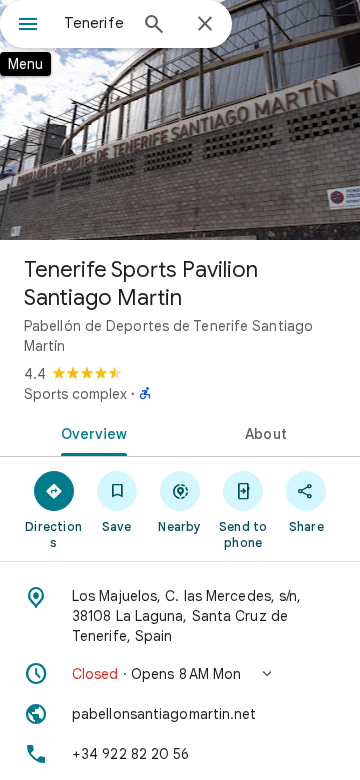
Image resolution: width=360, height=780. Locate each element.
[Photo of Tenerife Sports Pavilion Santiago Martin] (180, 120)
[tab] (90, 432)
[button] (180, 674)
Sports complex (75, 394)
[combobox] (95, 23)
